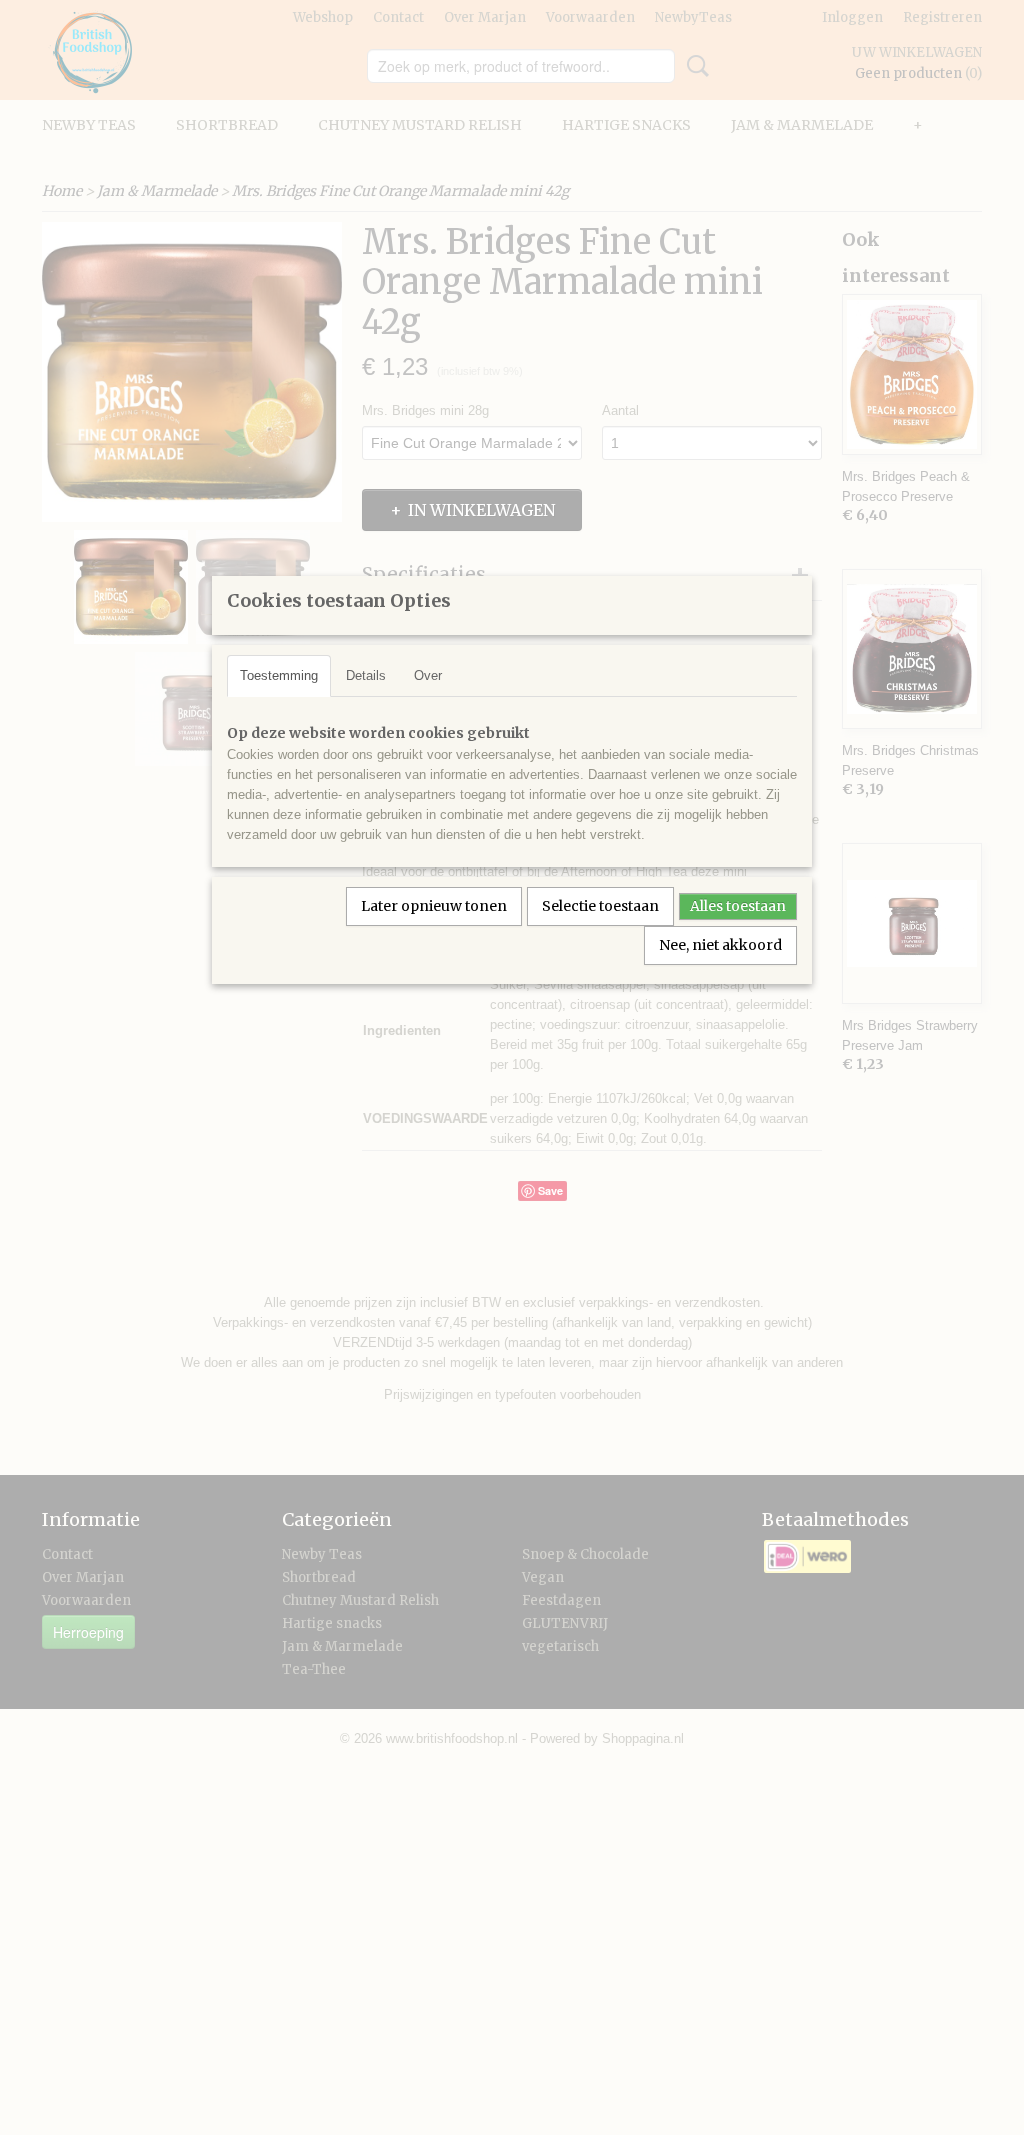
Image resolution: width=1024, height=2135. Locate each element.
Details (366, 675)
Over (428, 675)
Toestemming (279, 675)
